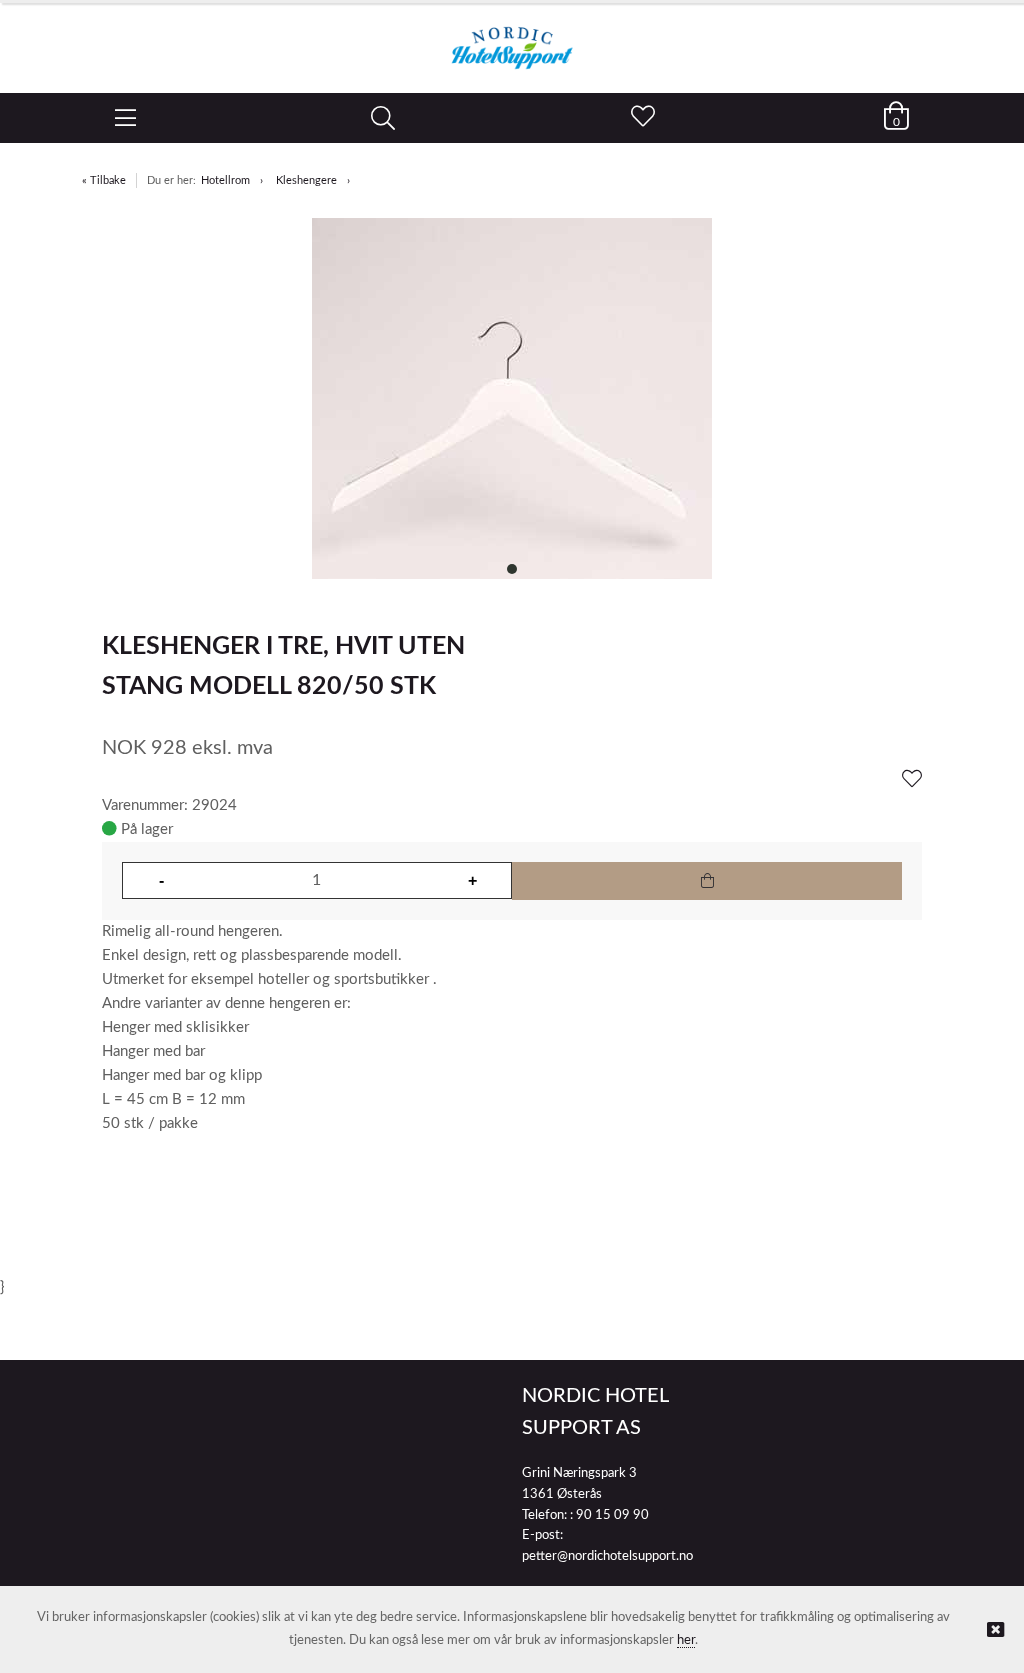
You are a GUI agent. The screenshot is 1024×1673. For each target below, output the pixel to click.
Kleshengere (306, 180)
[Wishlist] (912, 780)
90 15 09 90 (612, 1515)
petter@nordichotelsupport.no (607, 1556)
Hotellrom (225, 180)
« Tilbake (104, 180)
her (686, 1640)
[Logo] (512, 38)
